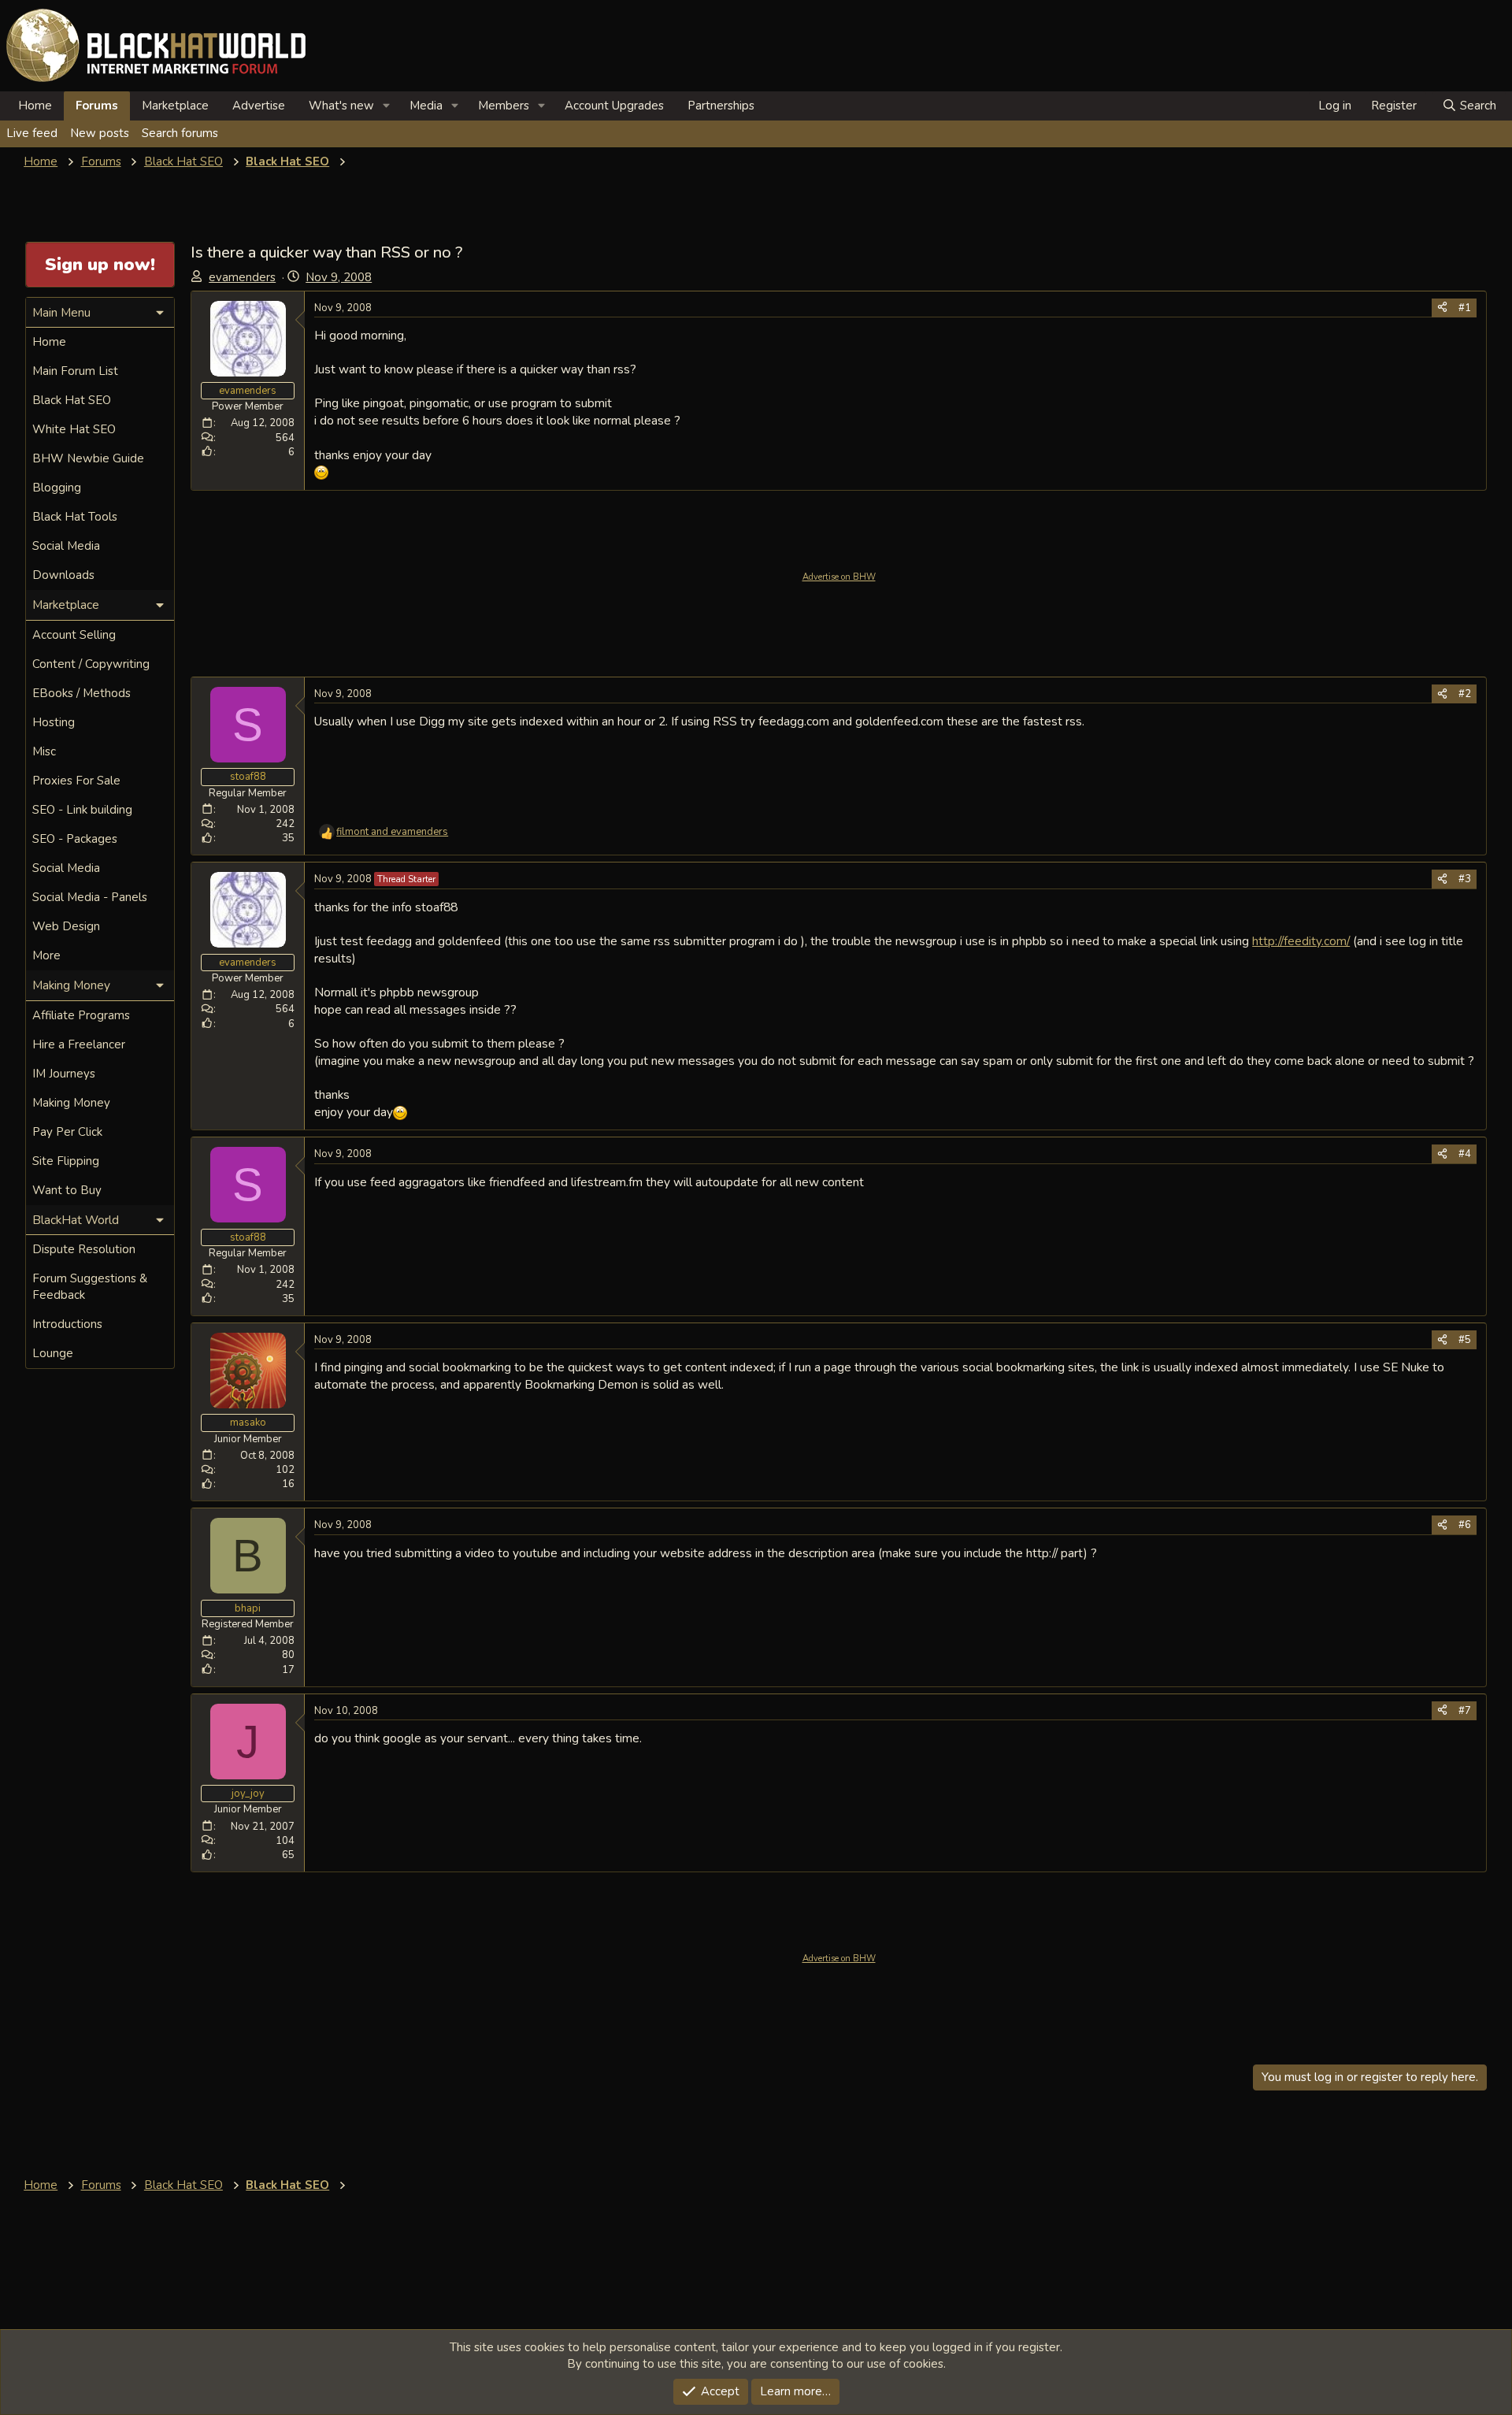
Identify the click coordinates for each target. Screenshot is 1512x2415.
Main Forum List (75, 371)
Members (504, 106)
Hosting (54, 722)
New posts (100, 133)
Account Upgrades (614, 106)
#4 (1465, 1154)
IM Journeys (64, 1074)
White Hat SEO (74, 429)
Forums (97, 106)
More (46, 955)
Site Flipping (66, 1161)
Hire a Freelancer (79, 1044)
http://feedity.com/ (1301, 941)
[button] (387, 106)
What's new (341, 106)
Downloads (63, 575)
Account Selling (74, 635)
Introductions (67, 1324)
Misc (44, 751)
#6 (1465, 1525)
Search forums (180, 133)
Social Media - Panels (90, 897)
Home (35, 106)
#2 (1465, 694)
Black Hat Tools (75, 517)
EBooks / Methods (82, 693)
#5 (1465, 1340)
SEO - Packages (75, 839)
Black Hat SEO (72, 400)
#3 (1465, 879)
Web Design (66, 926)
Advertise (259, 106)
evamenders (242, 277)
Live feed (32, 133)
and (392, 832)
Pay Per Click (67, 1132)
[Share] (1442, 308)
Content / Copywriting (91, 664)
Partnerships (721, 106)
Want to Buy (67, 1190)
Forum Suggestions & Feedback (90, 1287)
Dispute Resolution (84, 1249)
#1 (1465, 308)
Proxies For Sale (76, 781)
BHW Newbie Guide (88, 458)
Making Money (71, 1103)
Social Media (66, 546)
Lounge (53, 1353)
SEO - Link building (82, 810)
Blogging (57, 488)
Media (426, 106)
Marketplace (175, 106)
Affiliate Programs (81, 1015)
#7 (1465, 1711)
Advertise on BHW (839, 577)
